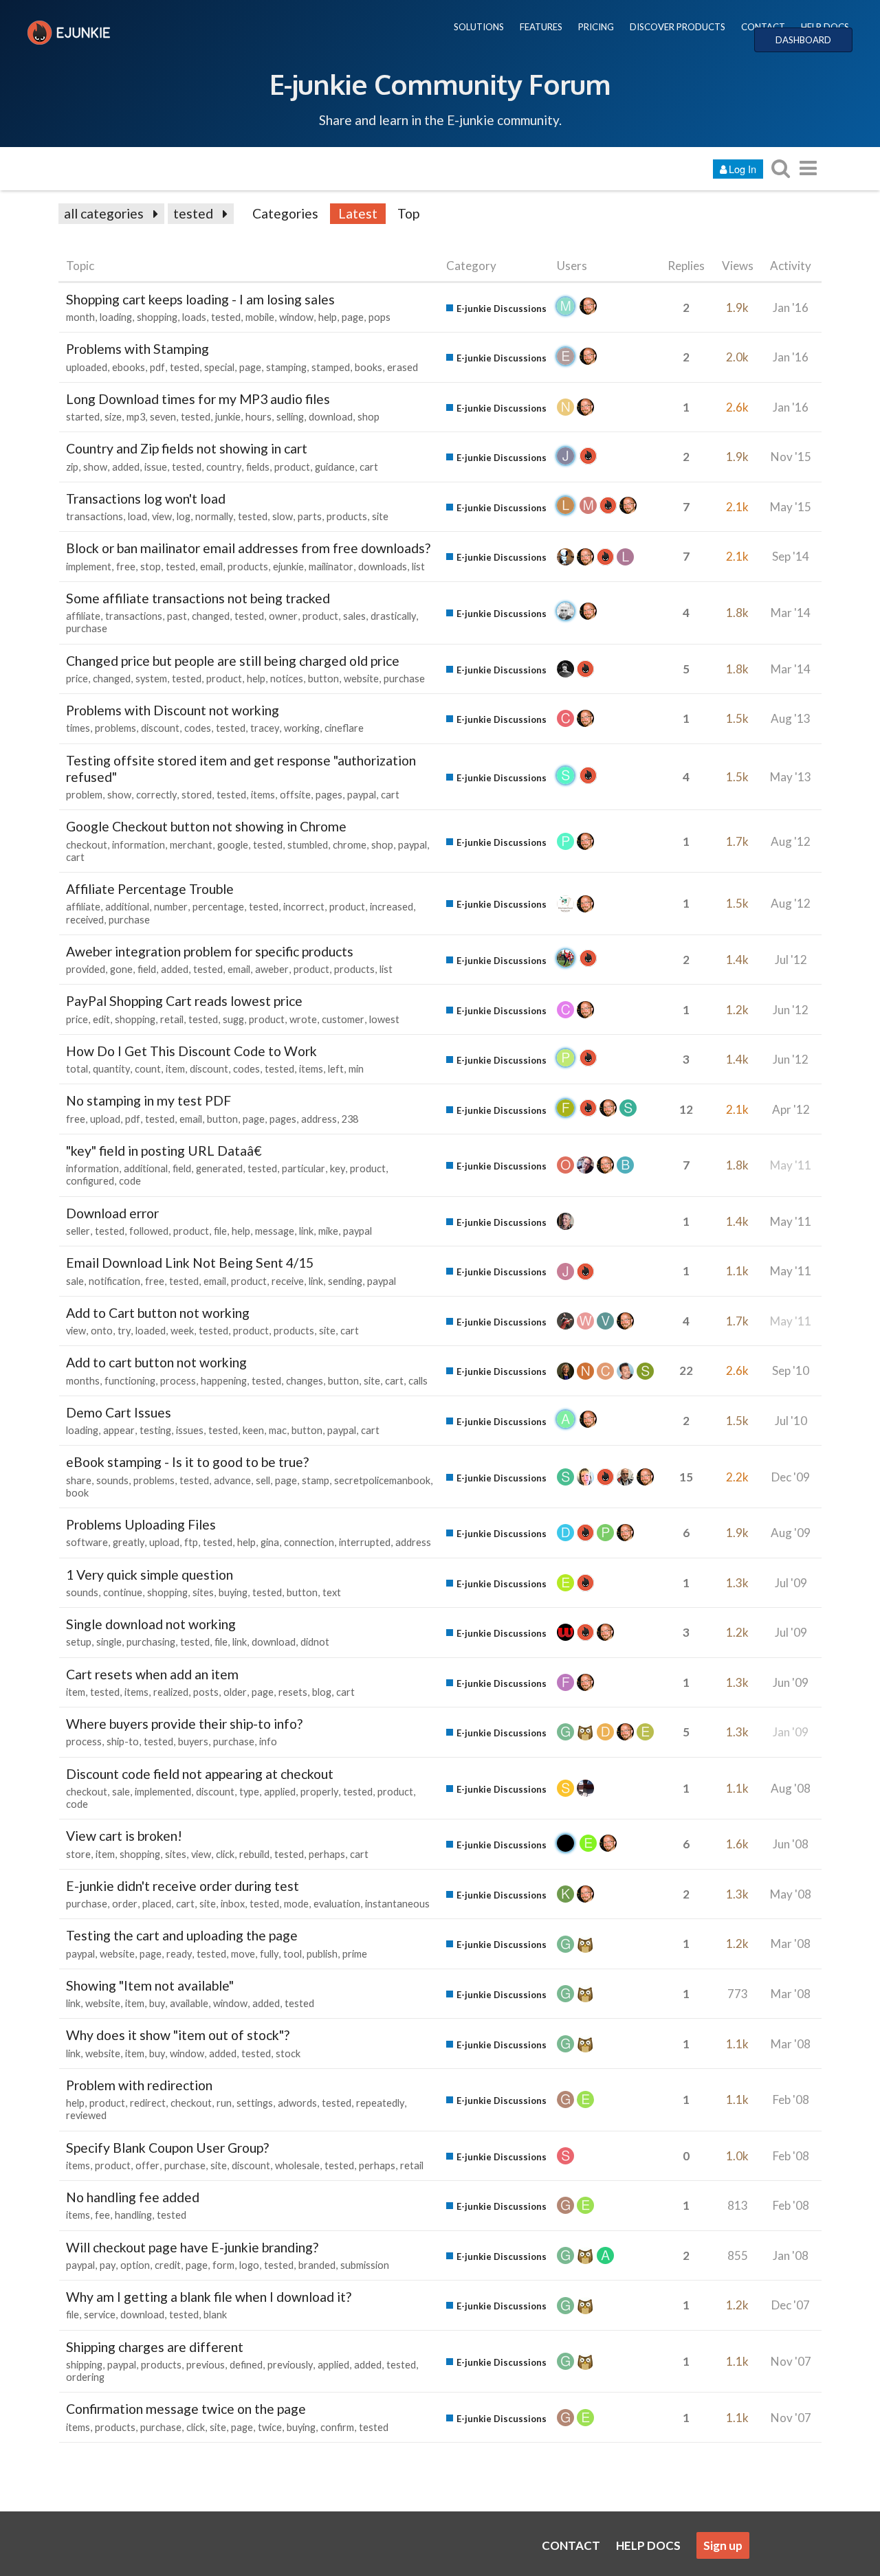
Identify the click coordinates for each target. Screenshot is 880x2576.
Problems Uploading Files (141, 1524)
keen (253, 1430)
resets (293, 1692)
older (235, 1692)
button (323, 679)
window (296, 317)
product (292, 467)
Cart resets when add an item (152, 1674)
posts (206, 1692)
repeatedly (380, 2103)
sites (203, 1592)
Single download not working (151, 1624)
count (148, 1069)
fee (102, 2215)
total (77, 1069)
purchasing (151, 1642)
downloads (383, 567)
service (100, 2315)
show (95, 467)
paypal (362, 795)
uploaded (87, 367)
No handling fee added (133, 2197)
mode (296, 1904)
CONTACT (763, 27)
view (162, 516)
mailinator (331, 567)
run (224, 2103)
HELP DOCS (825, 27)
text (332, 1592)
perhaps (327, 1854)
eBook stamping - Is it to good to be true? (187, 1462)
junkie (228, 417)
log (184, 516)
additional (127, 907)
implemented (163, 1792)
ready (179, 1954)
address (319, 1119)
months (83, 1381)
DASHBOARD (803, 40)
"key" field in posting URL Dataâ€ (164, 1151)
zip (72, 467)
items (263, 795)
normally (214, 516)
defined (246, 2365)
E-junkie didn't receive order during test (183, 1886)
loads (194, 317)
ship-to (123, 1741)
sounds (112, 1480)
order (125, 1904)
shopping (157, 317)
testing (155, 1430)
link (306, 1231)
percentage (218, 907)
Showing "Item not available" (150, 1985)
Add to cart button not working (156, 1362)
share (79, 1480)
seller (78, 1231)
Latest (358, 213)
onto (102, 1331)
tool (293, 1954)
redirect (148, 2103)
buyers (193, 1741)
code (130, 1181)
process (178, 1381)
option (135, 2265)
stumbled (308, 845)
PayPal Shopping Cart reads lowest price (184, 1001)
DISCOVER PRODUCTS (678, 27)
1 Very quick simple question (150, 1575)
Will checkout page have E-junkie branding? (192, 2247)
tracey (265, 728)
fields (258, 467)
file (220, 1231)
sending (345, 1281)
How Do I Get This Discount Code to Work (191, 1051)
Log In (742, 169)
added (126, 467)
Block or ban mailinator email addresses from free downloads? (248, 548)
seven (163, 417)
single (109, 1642)
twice (270, 2427)
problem (84, 795)
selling (290, 417)
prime (355, 1954)
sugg (233, 1019)
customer (343, 1019)
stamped (331, 367)
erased (403, 367)
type (249, 1792)
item (175, 1069)
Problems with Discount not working (173, 710)
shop (368, 417)
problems (115, 728)
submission (365, 2265)
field (147, 969)
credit (168, 2265)
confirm (337, 2427)
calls (418, 1381)
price (77, 679)
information (139, 845)
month (80, 317)
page (353, 317)
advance (232, 1480)
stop (151, 567)
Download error (112, 1213)
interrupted (365, 1542)
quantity (111, 1069)
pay (108, 2265)
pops (379, 317)
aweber (272, 969)
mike (328, 1231)
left (336, 1069)
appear (119, 1430)
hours (258, 417)
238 (350, 1119)
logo (249, 2265)
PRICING (596, 27)
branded (317, 2265)
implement (89, 567)
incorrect (304, 907)
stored (197, 795)
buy (157, 2003)
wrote (303, 1019)
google (233, 845)
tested (193, 213)
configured (90, 1181)
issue (156, 467)
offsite (295, 795)
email (211, 567)
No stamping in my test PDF (148, 1100)
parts (310, 516)
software (87, 1542)
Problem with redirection (139, 2085)
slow (283, 516)
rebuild (254, 1854)
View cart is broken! (124, 1836)
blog (322, 1692)
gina (270, 1542)
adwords (297, 2103)
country (224, 467)
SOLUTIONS (479, 27)
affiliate (83, 616)
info (268, 1741)
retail (172, 1019)
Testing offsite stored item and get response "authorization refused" (241, 769)
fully (269, 1954)
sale (75, 1281)
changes (305, 1381)
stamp (316, 1480)
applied (280, 1792)
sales (354, 616)
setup (79, 1642)
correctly (156, 795)
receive (288, 1281)
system (151, 679)
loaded (151, 1331)
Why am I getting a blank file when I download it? (209, 2297)
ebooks (129, 367)
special (219, 367)
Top (408, 213)
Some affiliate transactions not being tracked (198, 598)
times (78, 728)
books (368, 367)
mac (278, 1430)
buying (233, 1592)
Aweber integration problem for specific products (210, 951)
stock (288, 2053)
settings (255, 2103)
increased (392, 907)
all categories (104, 213)
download (331, 417)
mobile (260, 317)
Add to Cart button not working (158, 1313)
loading (116, 317)
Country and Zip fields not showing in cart (187, 448)
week (182, 1331)
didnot (315, 1642)
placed (157, 1904)
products (347, 516)
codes (198, 728)
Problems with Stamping (137, 349)
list (418, 567)
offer (147, 2165)
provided (86, 969)
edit (101, 1019)
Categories (285, 213)
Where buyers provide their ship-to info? (184, 1724)
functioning (130, 1381)
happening (224, 1381)
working (302, 728)
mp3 (136, 417)
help (328, 317)
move (243, 1954)
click (225, 1854)
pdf (157, 367)
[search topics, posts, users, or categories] (780, 168)
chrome (350, 845)
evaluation (337, 1904)
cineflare (344, 728)
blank (215, 2315)
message (275, 1231)
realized (171, 1692)
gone (121, 969)
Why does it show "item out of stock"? (178, 2035)
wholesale (297, 2165)
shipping (84, 2365)
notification (114, 1281)
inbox (233, 1904)
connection (309, 1542)
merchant (191, 845)
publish (322, 1954)
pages (329, 795)
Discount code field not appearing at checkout (200, 1774)
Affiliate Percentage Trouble (150, 889)
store (78, 1854)
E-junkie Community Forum (440, 84)
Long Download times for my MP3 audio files (198, 399)
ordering (85, 2377)
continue (123, 1592)
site (380, 516)
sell (263, 1480)
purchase (87, 628)
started (83, 417)
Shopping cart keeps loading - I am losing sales (200, 299)
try (124, 1331)
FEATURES (541, 27)
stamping (286, 367)
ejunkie (288, 567)
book (77, 1493)
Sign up (723, 2545)
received (85, 920)
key (338, 1168)
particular (304, 1168)
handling (133, 2215)
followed (149, 1231)
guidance (335, 467)
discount (160, 728)
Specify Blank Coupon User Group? (167, 2148)
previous (206, 2365)
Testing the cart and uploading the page (182, 1935)
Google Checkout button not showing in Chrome (206, 826)
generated (219, 1168)
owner (283, 616)
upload (105, 1119)
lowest (384, 1019)
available (189, 2003)
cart (369, 467)
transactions (95, 516)
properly (319, 1792)
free (126, 567)
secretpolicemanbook (382, 1480)
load (137, 516)
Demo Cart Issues (119, 1412)
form (223, 2265)
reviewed (86, 2115)
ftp (191, 1542)
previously (290, 2365)
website (361, 679)
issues (190, 1430)
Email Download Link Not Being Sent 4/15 (190, 1263)
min (356, 1069)
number (171, 907)
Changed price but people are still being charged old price (233, 661)
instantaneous (397, 1904)
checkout (87, 845)
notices (287, 679)
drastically (393, 616)
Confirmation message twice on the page (186, 2409)
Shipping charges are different (155, 2347)
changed (211, 616)
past (177, 616)
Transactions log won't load (146, 499)
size (113, 417)
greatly (129, 1542)
